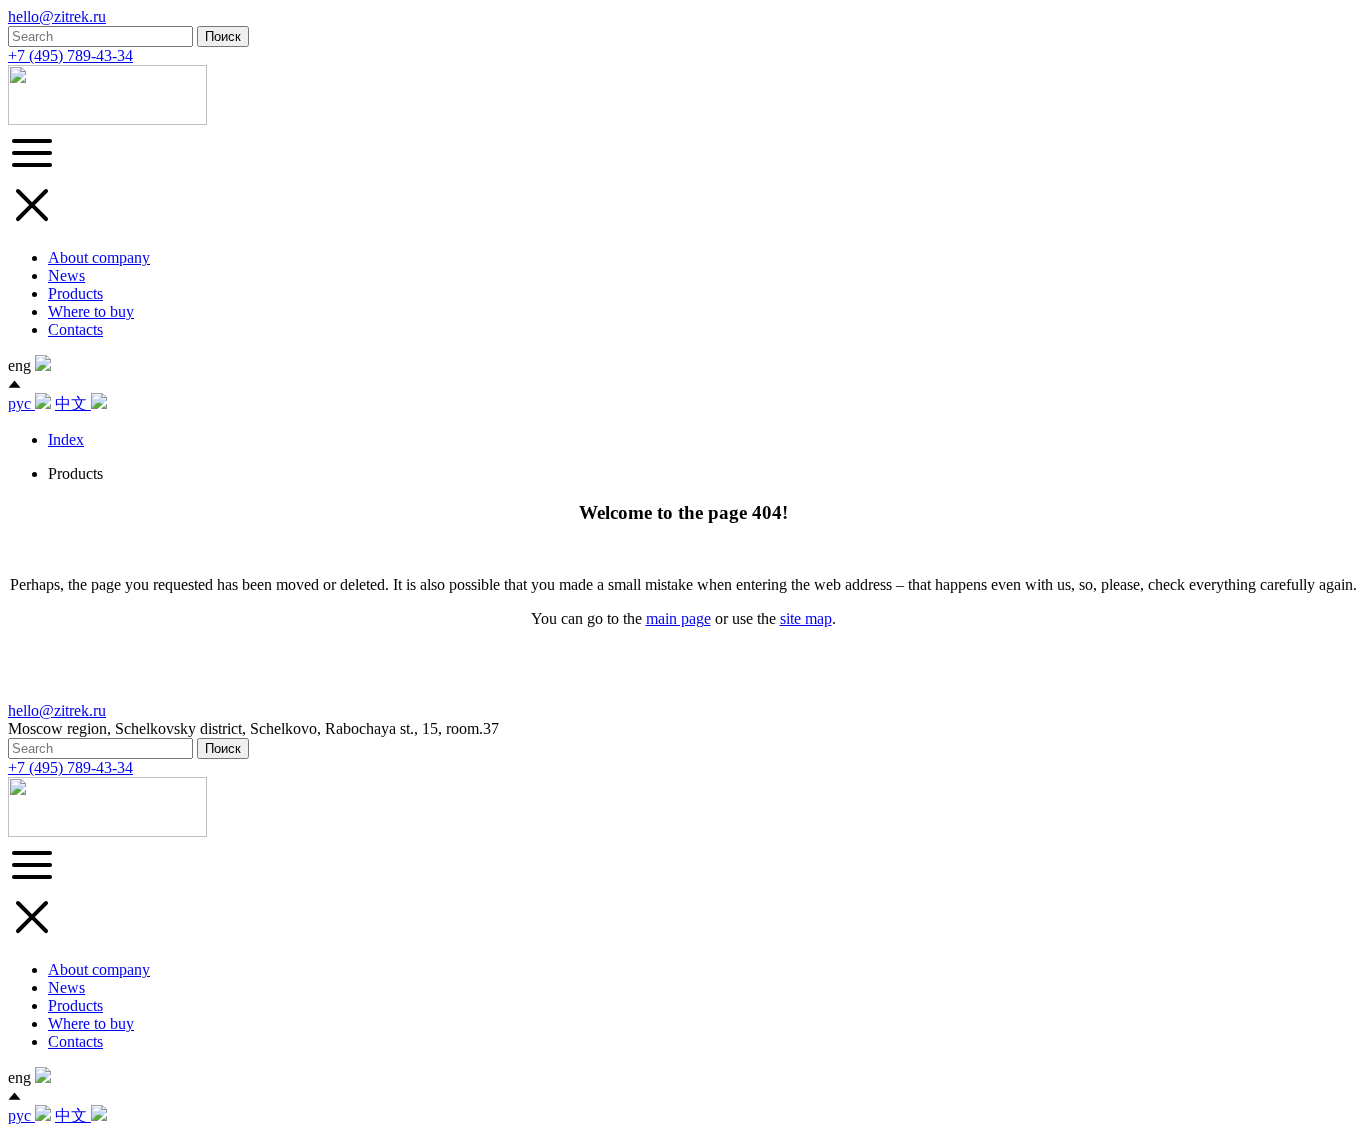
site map (806, 618)
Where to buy (91, 311)
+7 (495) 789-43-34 (70, 55)
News (66, 275)
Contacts (75, 329)
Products (75, 293)
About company (99, 257)
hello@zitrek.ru (57, 16)
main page (678, 618)
